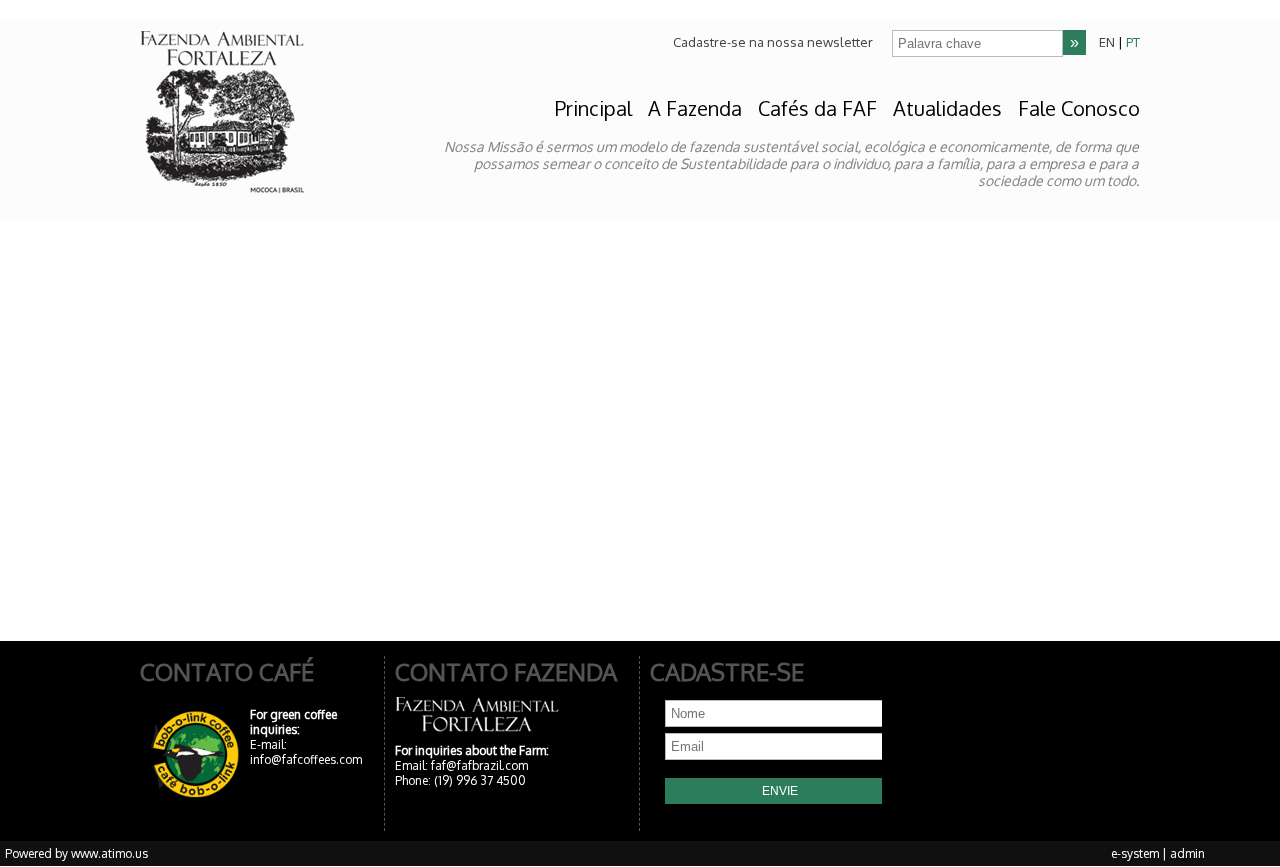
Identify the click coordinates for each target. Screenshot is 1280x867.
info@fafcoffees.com (306, 759)
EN (1107, 42)
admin (1187, 853)
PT (1133, 42)
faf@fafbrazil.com (479, 765)
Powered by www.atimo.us (76, 853)
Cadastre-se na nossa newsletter (773, 42)
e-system (1135, 853)
